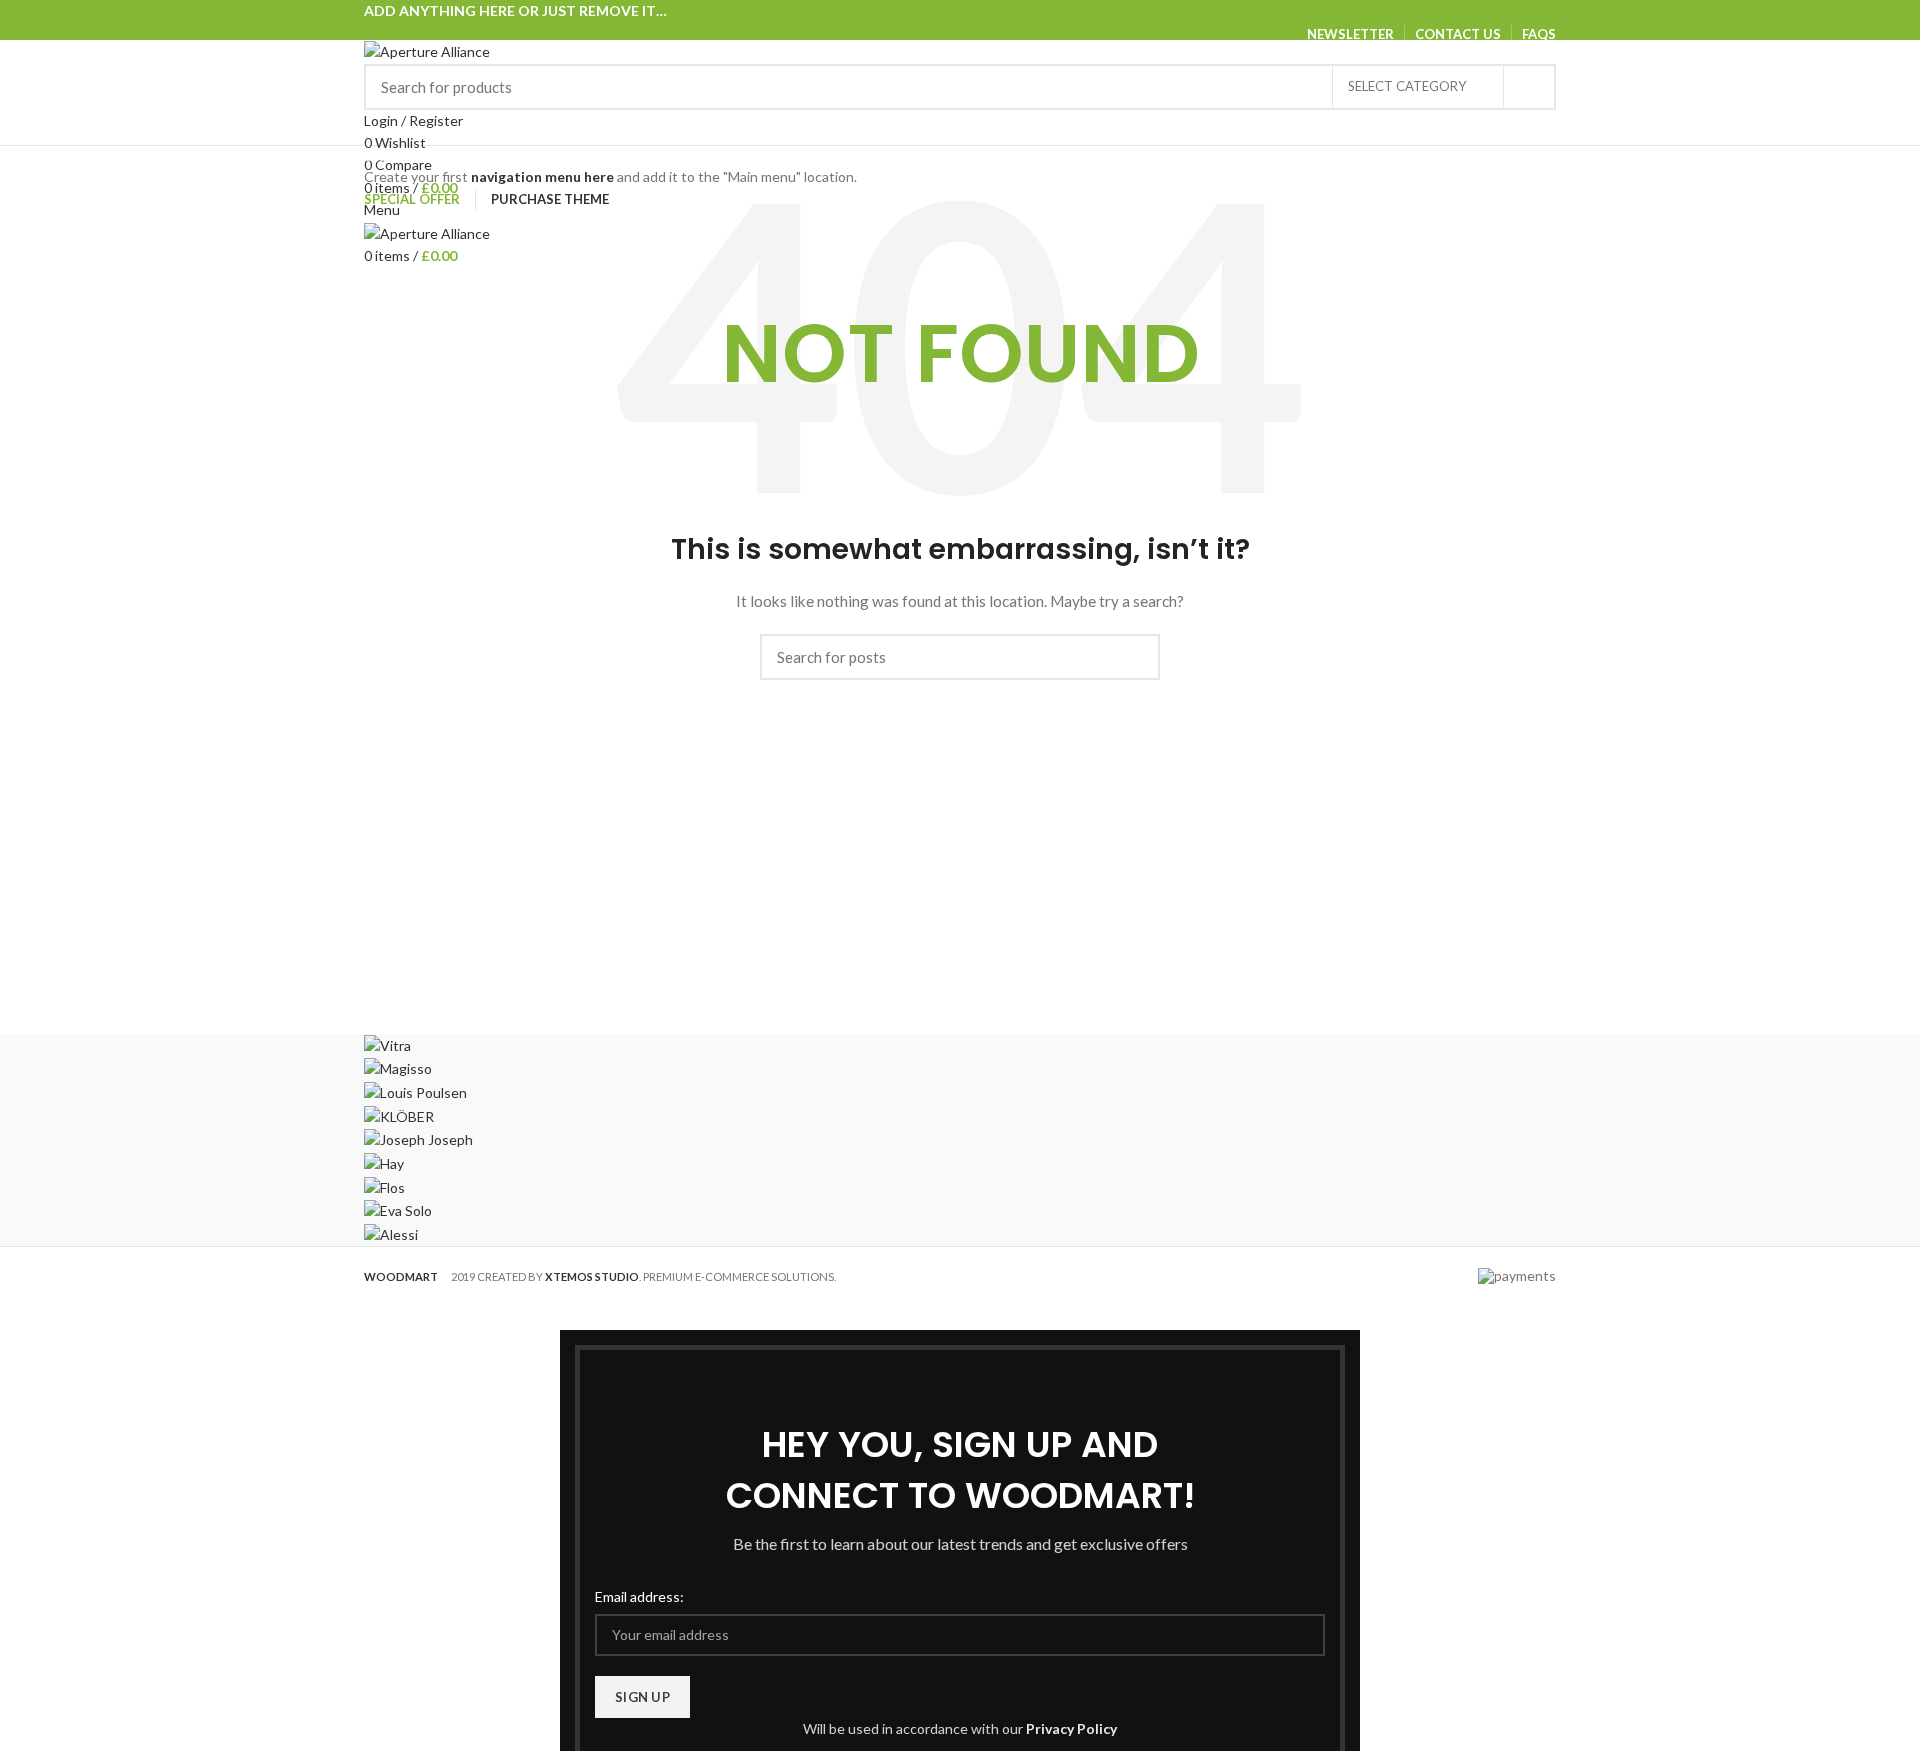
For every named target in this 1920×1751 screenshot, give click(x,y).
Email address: (639, 1596)
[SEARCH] (1529, 87)
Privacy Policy (1071, 1728)
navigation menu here (542, 176)
